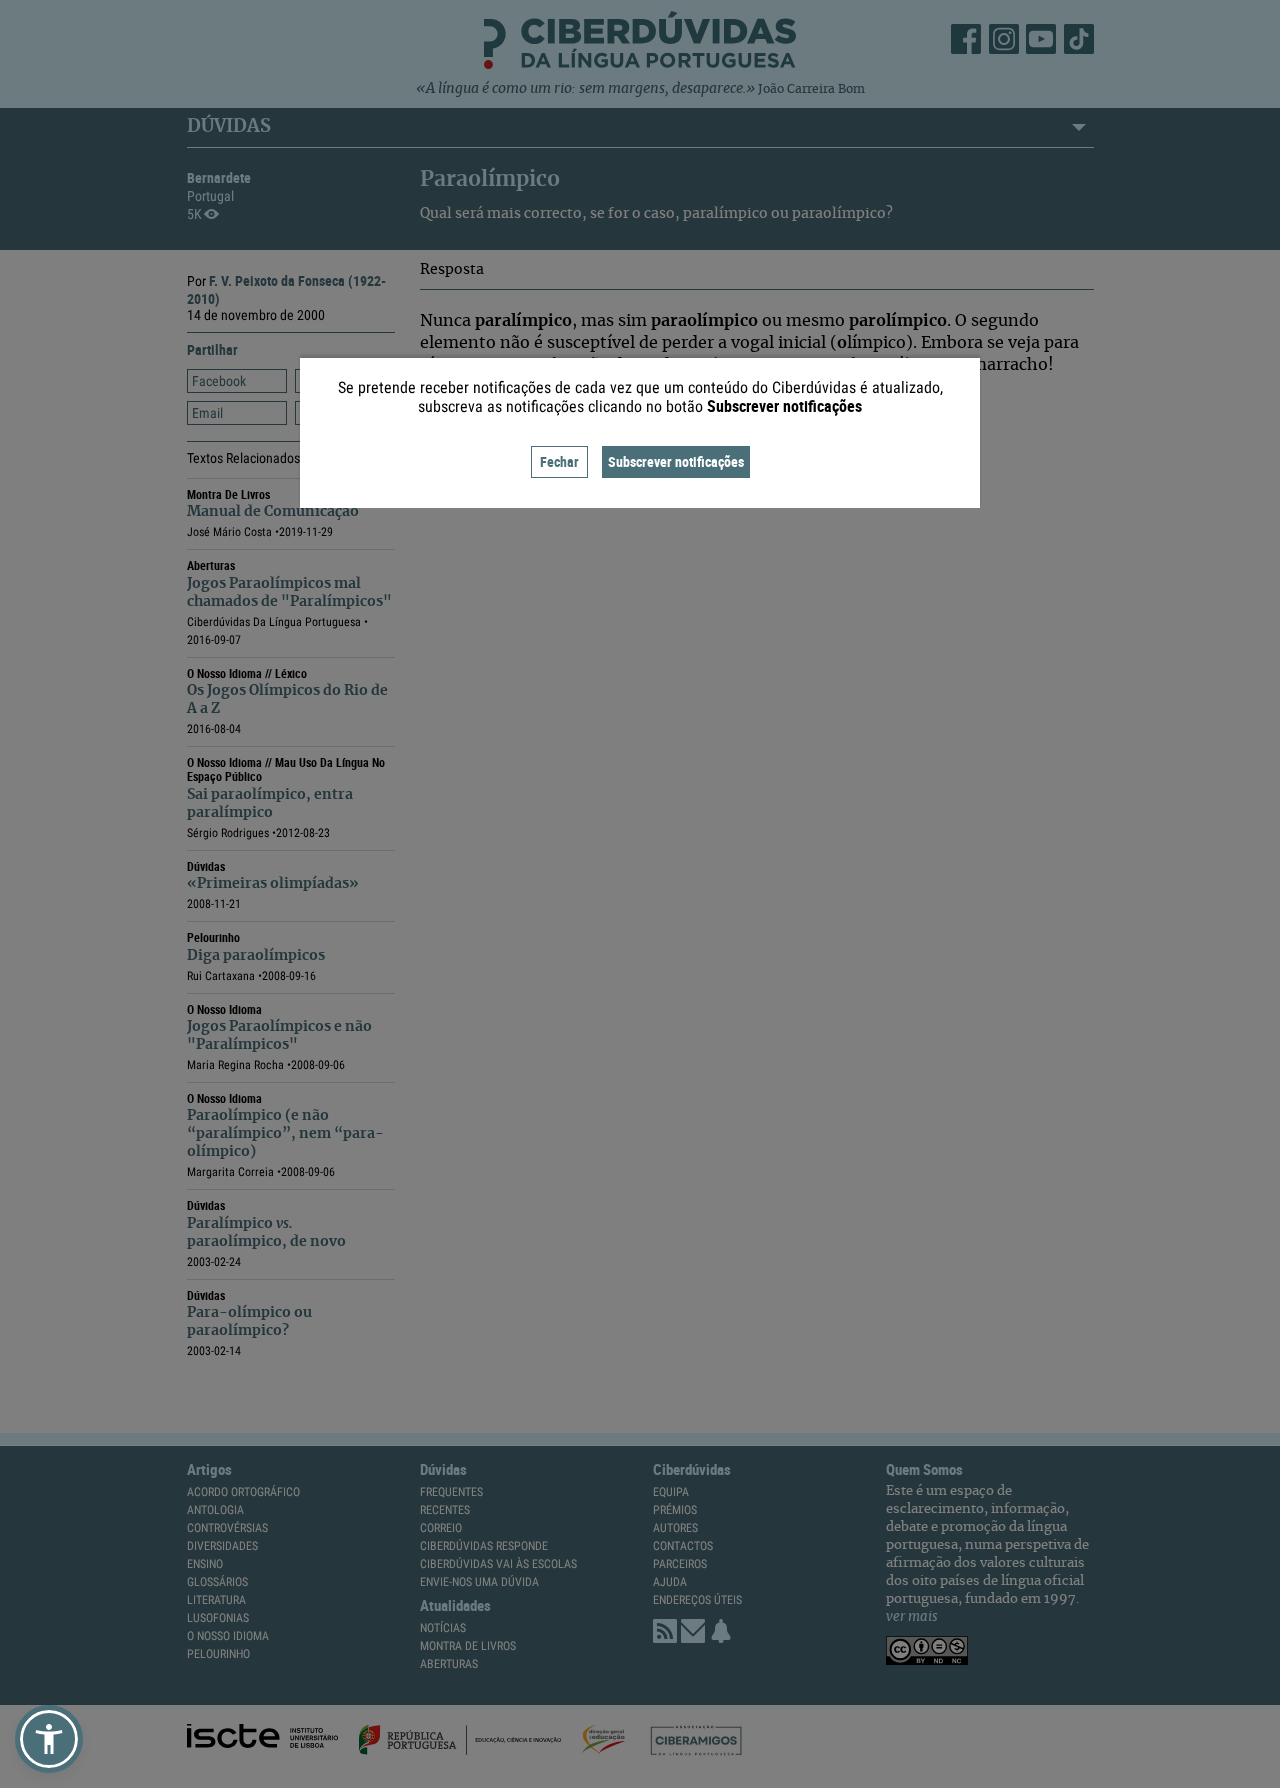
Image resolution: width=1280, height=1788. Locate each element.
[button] (49, 1739)
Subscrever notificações (676, 461)
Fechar (559, 461)
